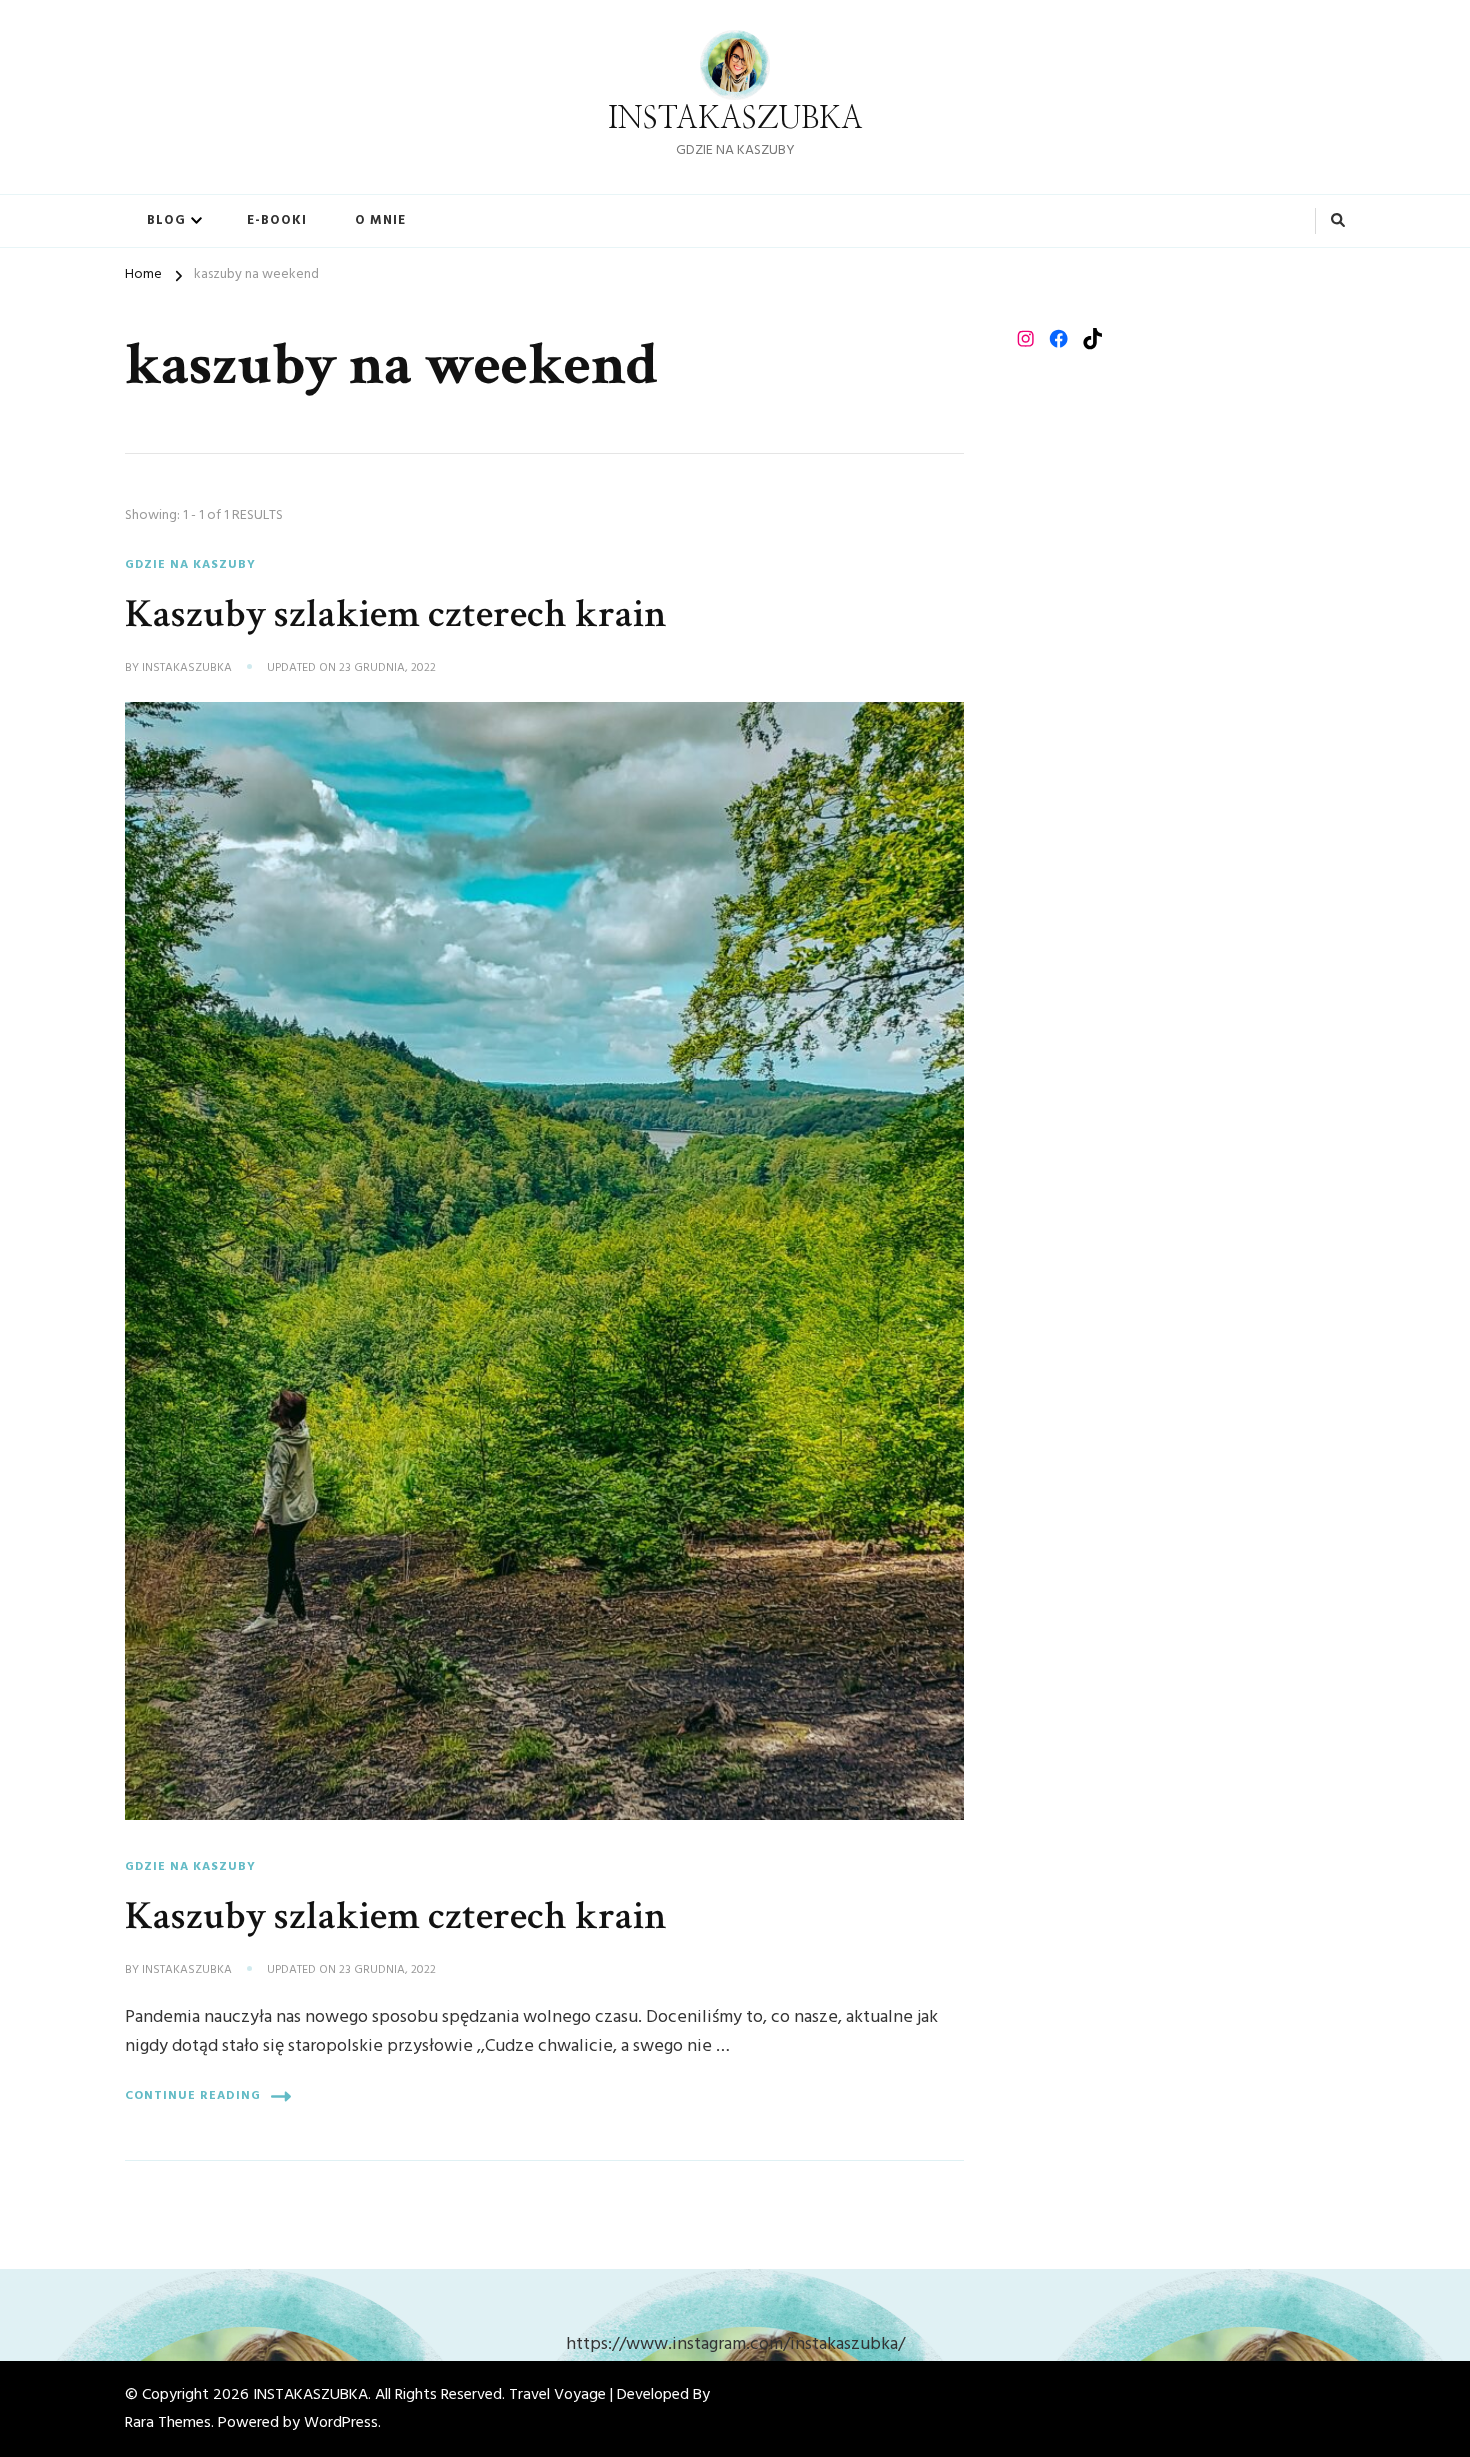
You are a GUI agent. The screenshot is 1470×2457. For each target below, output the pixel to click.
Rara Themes (168, 2423)
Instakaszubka (187, 669)
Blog (166, 220)
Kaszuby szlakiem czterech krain (396, 614)
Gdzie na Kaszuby (190, 565)
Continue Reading (193, 2096)
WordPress (341, 2423)
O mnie (380, 220)
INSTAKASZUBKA (735, 119)
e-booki (277, 220)
